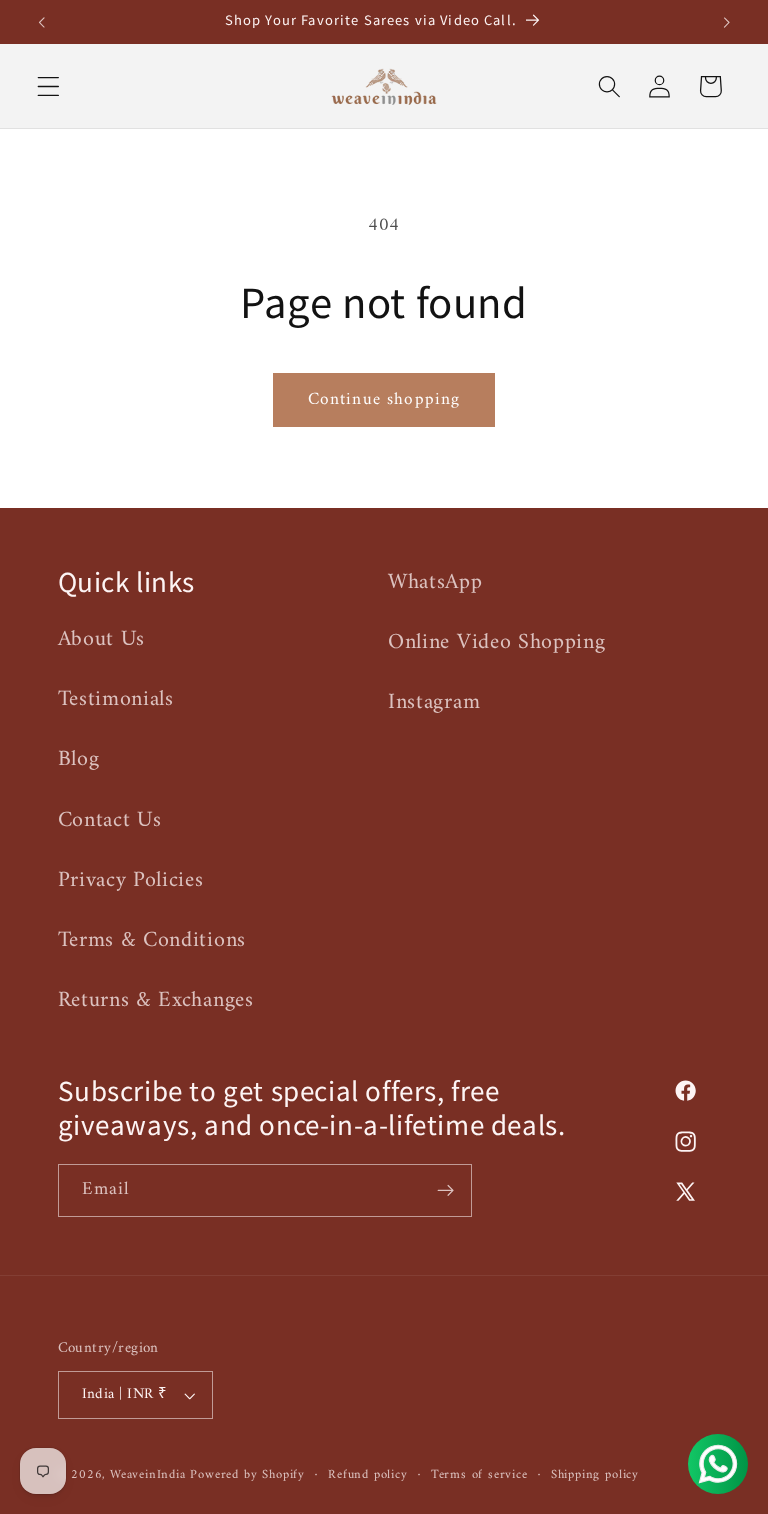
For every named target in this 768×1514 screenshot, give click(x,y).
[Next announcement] (726, 22)
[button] (48, 86)
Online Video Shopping (497, 642)
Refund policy (367, 1475)
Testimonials (116, 699)
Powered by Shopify (247, 1475)
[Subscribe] (445, 1191)
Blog (79, 759)
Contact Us (110, 820)
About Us (102, 640)
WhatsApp (435, 583)
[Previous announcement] (42, 22)
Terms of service (479, 1475)
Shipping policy (595, 1475)
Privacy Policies (131, 880)
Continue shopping (384, 400)
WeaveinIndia (148, 1475)
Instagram (434, 702)
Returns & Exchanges (156, 1000)
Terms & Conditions (152, 940)
